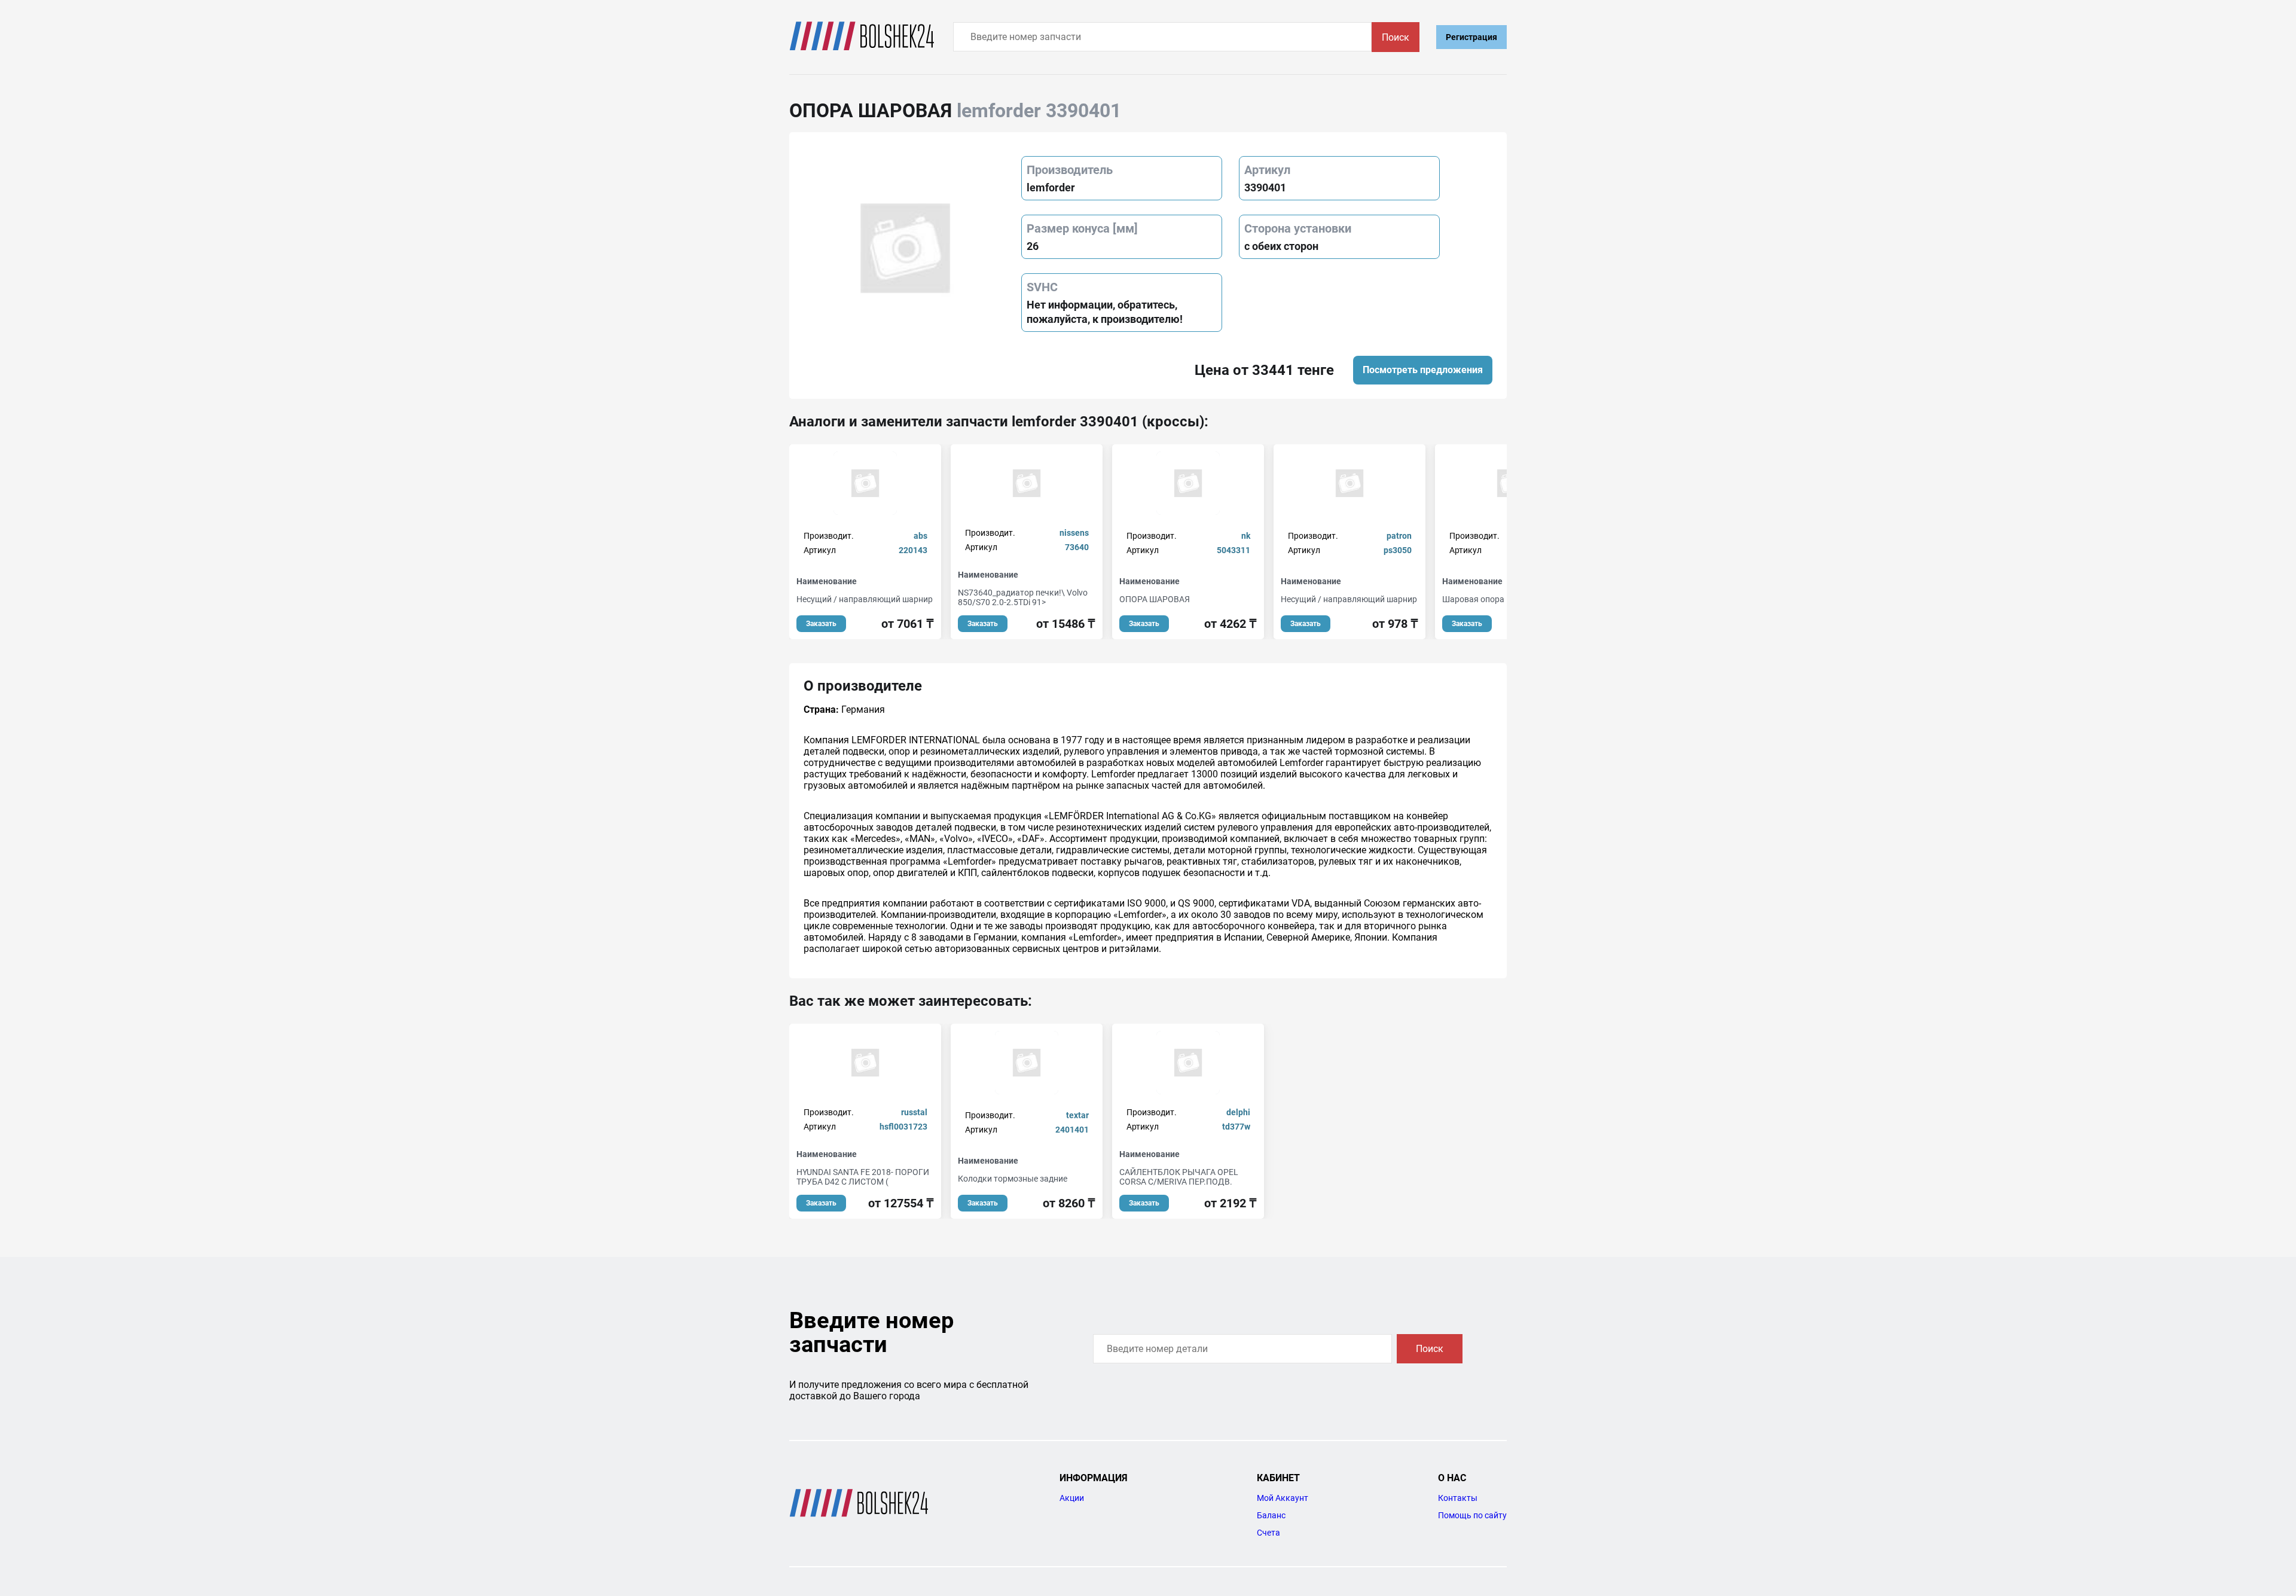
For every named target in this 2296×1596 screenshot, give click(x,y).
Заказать (821, 624)
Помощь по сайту (1472, 1515)
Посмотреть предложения (1423, 370)
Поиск (1396, 37)
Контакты (1458, 1498)
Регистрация (1471, 37)
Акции (1072, 1498)
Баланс (1271, 1515)
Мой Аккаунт (1283, 1498)
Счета (1268, 1533)
